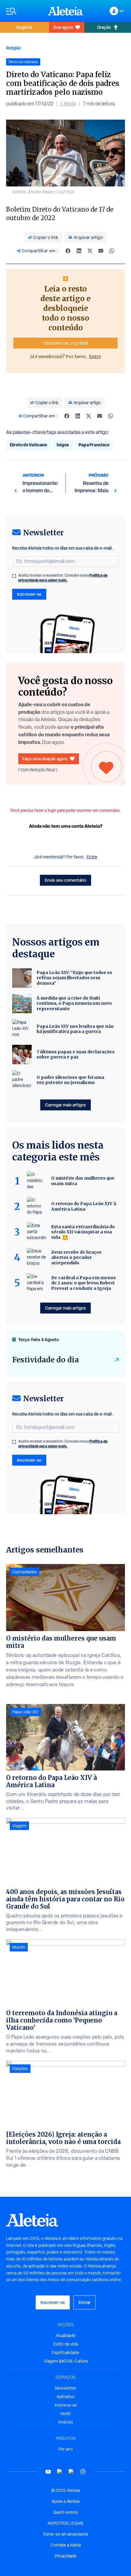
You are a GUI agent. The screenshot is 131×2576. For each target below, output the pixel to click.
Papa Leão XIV (25, 1712)
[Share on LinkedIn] (79, 251)
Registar (25, 27)
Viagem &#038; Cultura (66, 2361)
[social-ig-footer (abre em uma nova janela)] (83, 2472)
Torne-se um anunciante (65, 2534)
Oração (104, 27)
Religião (14, 48)
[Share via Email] (101, 251)
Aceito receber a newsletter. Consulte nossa (63, 578)
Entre (95, 356)
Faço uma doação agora (45, 759)
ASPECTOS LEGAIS (65, 2523)
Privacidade (66, 2556)
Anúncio (65, 2422)
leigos (63, 445)
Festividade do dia (46, 1360)
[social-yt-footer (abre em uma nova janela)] (48, 2472)
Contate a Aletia (66, 2545)
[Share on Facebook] (68, 251)
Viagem (19, 1826)
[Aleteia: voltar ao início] (65, 11)
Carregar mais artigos (65, 1105)
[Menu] (24, 11)
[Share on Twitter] (90, 251)
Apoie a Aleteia (65, 2501)
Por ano (66, 2449)
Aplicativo (65, 2397)
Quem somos (65, 2512)
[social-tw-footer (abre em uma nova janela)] (71, 2472)
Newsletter (65, 2388)
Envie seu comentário (65, 880)
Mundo (19, 1947)
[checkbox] (14, 576)
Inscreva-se (66, 2405)
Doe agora (63, 27)
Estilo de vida (66, 2344)
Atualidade (66, 2336)
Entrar (85, 2302)
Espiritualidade (65, 2353)
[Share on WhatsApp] (112, 251)
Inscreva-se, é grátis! (66, 343)
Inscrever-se (29, 594)
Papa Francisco (94, 445)
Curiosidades (25, 1572)
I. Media (68, 104)
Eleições (20, 2069)
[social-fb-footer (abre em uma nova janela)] (60, 2472)
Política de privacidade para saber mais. (63, 578)
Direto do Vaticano (28, 445)
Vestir (65, 2414)
